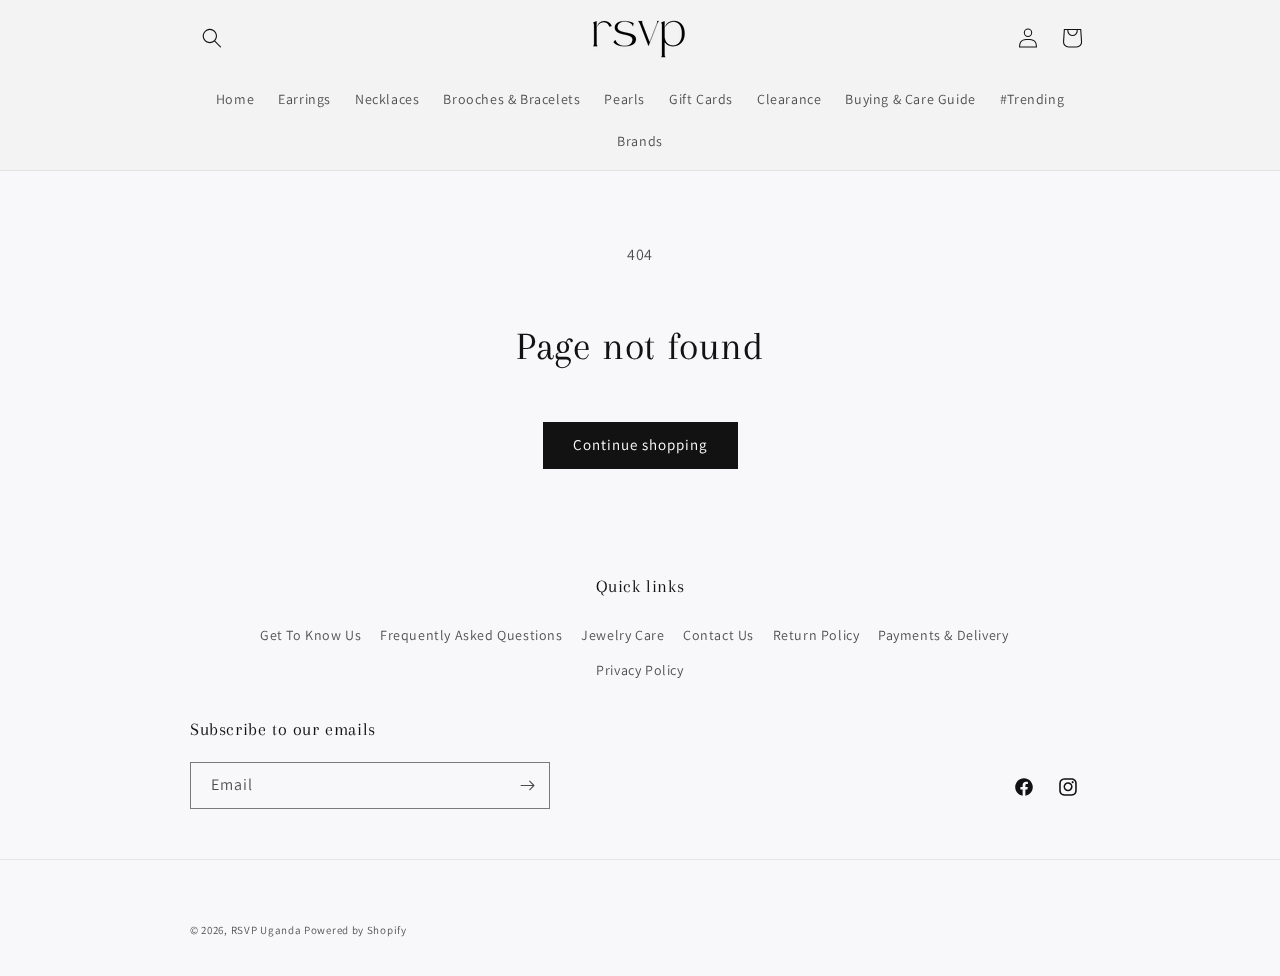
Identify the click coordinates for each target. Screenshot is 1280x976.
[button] (212, 38)
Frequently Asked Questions (471, 635)
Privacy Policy (639, 670)
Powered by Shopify (355, 930)
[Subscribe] (527, 785)
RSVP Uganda (266, 930)
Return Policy (816, 635)
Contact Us (718, 635)
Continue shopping (640, 444)
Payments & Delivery (943, 635)
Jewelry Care (622, 635)
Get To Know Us (310, 635)
